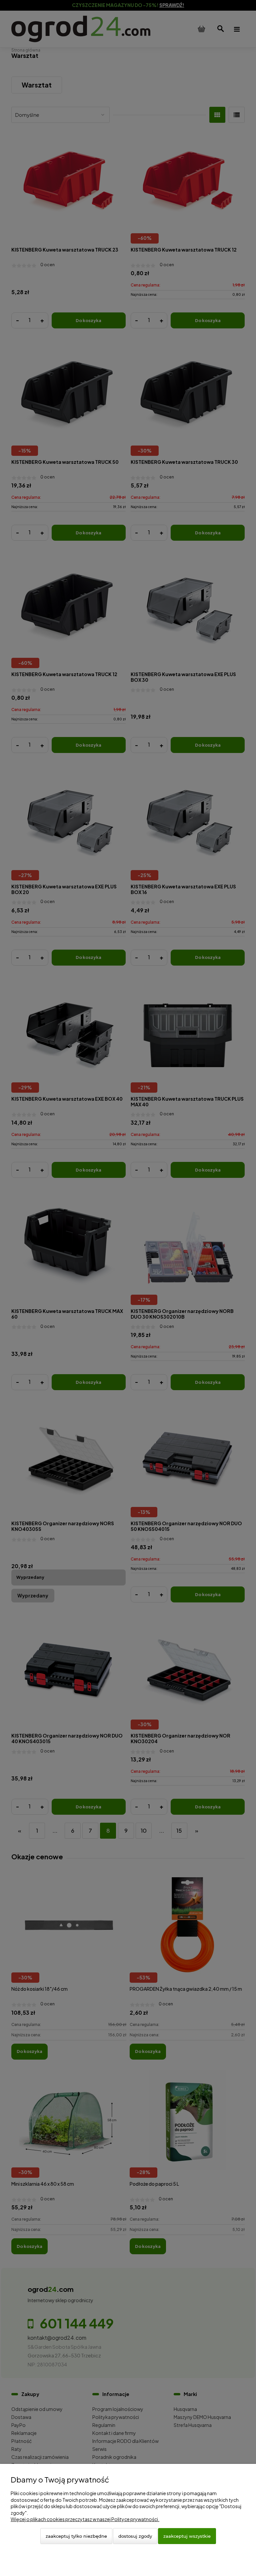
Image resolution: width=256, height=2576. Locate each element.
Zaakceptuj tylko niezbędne (76, 2536)
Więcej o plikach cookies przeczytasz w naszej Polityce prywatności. (85, 2519)
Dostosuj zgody (135, 2536)
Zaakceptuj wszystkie (187, 2536)
